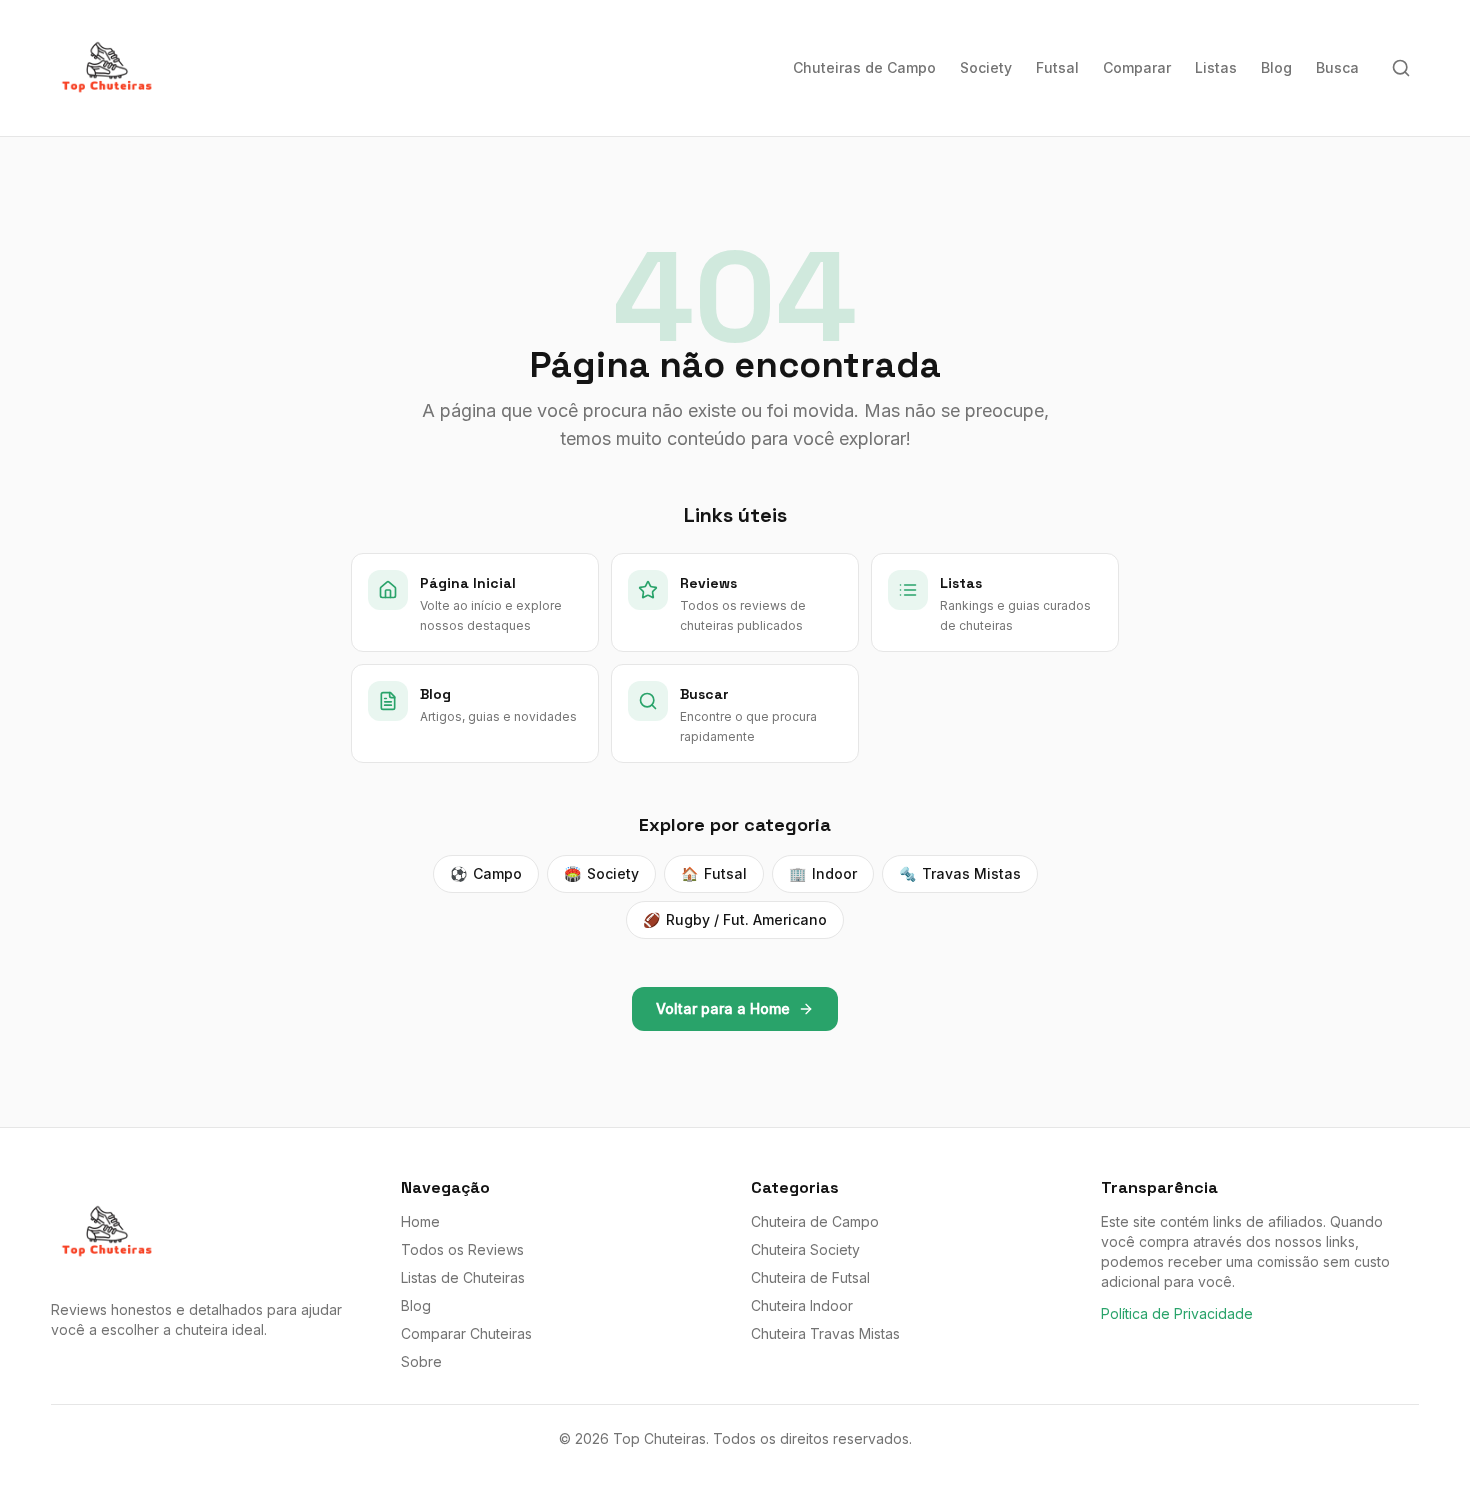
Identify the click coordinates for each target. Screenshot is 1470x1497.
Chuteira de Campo (815, 1221)
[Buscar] (1401, 68)
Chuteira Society (805, 1249)
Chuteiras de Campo (864, 67)
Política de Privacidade (1177, 1313)
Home (420, 1221)
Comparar (1137, 67)
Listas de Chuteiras (463, 1277)
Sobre (421, 1361)
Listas (1216, 67)
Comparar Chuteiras (466, 1333)
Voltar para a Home (723, 1008)
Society (986, 67)
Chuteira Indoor (802, 1305)
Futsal (1057, 67)
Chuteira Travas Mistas (825, 1333)
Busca (1337, 67)
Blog (1276, 67)
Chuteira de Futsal (810, 1277)
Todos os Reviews (462, 1249)
